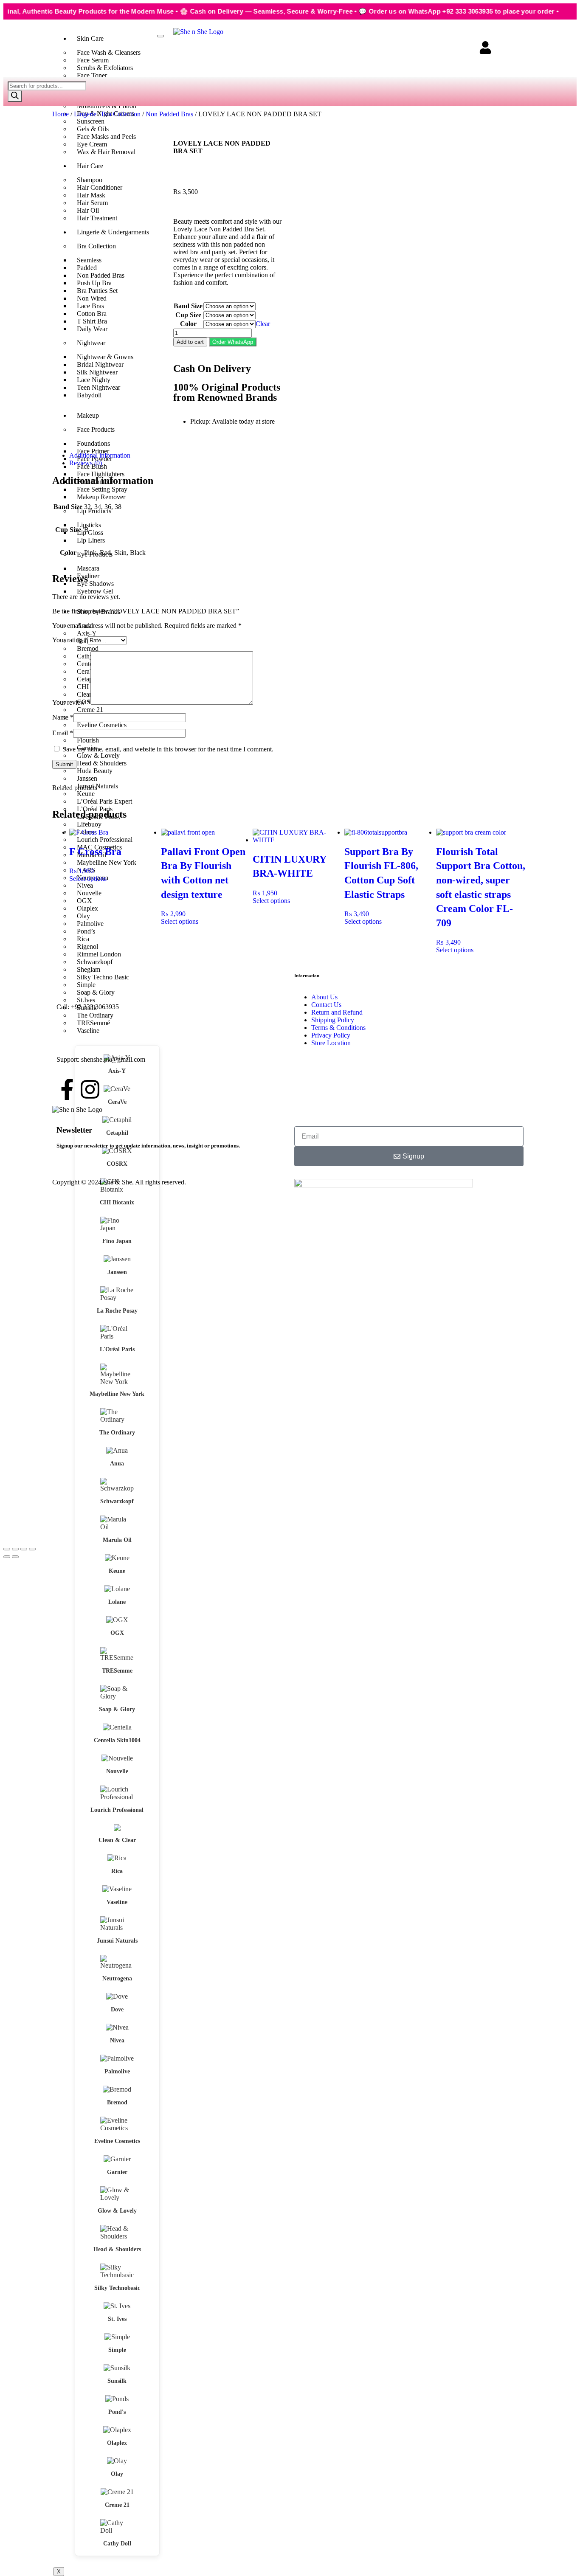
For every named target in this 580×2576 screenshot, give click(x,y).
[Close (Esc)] (32, 1549)
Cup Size (188, 315)
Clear (263, 324)
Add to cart (190, 342)
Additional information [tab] (100, 455)
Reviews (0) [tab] (86, 463)
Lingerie (85, 114)
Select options (88, 879)
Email (63, 733)
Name (63, 717)
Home (61, 114)
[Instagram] (90, 1089)
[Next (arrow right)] (15, 1557)
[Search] (15, 96)
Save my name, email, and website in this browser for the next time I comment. (168, 749)
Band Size (188, 306)
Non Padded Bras (169, 114)
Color (188, 324)
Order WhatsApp (233, 342)
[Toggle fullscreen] (15, 1549)
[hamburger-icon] (160, 36)
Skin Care (90, 38)
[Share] (24, 1549)
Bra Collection (121, 114)
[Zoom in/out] (7, 1549)
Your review (71, 702)
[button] (233, 342)
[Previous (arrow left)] (7, 1557)
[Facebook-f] (67, 1089)
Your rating (70, 640)
